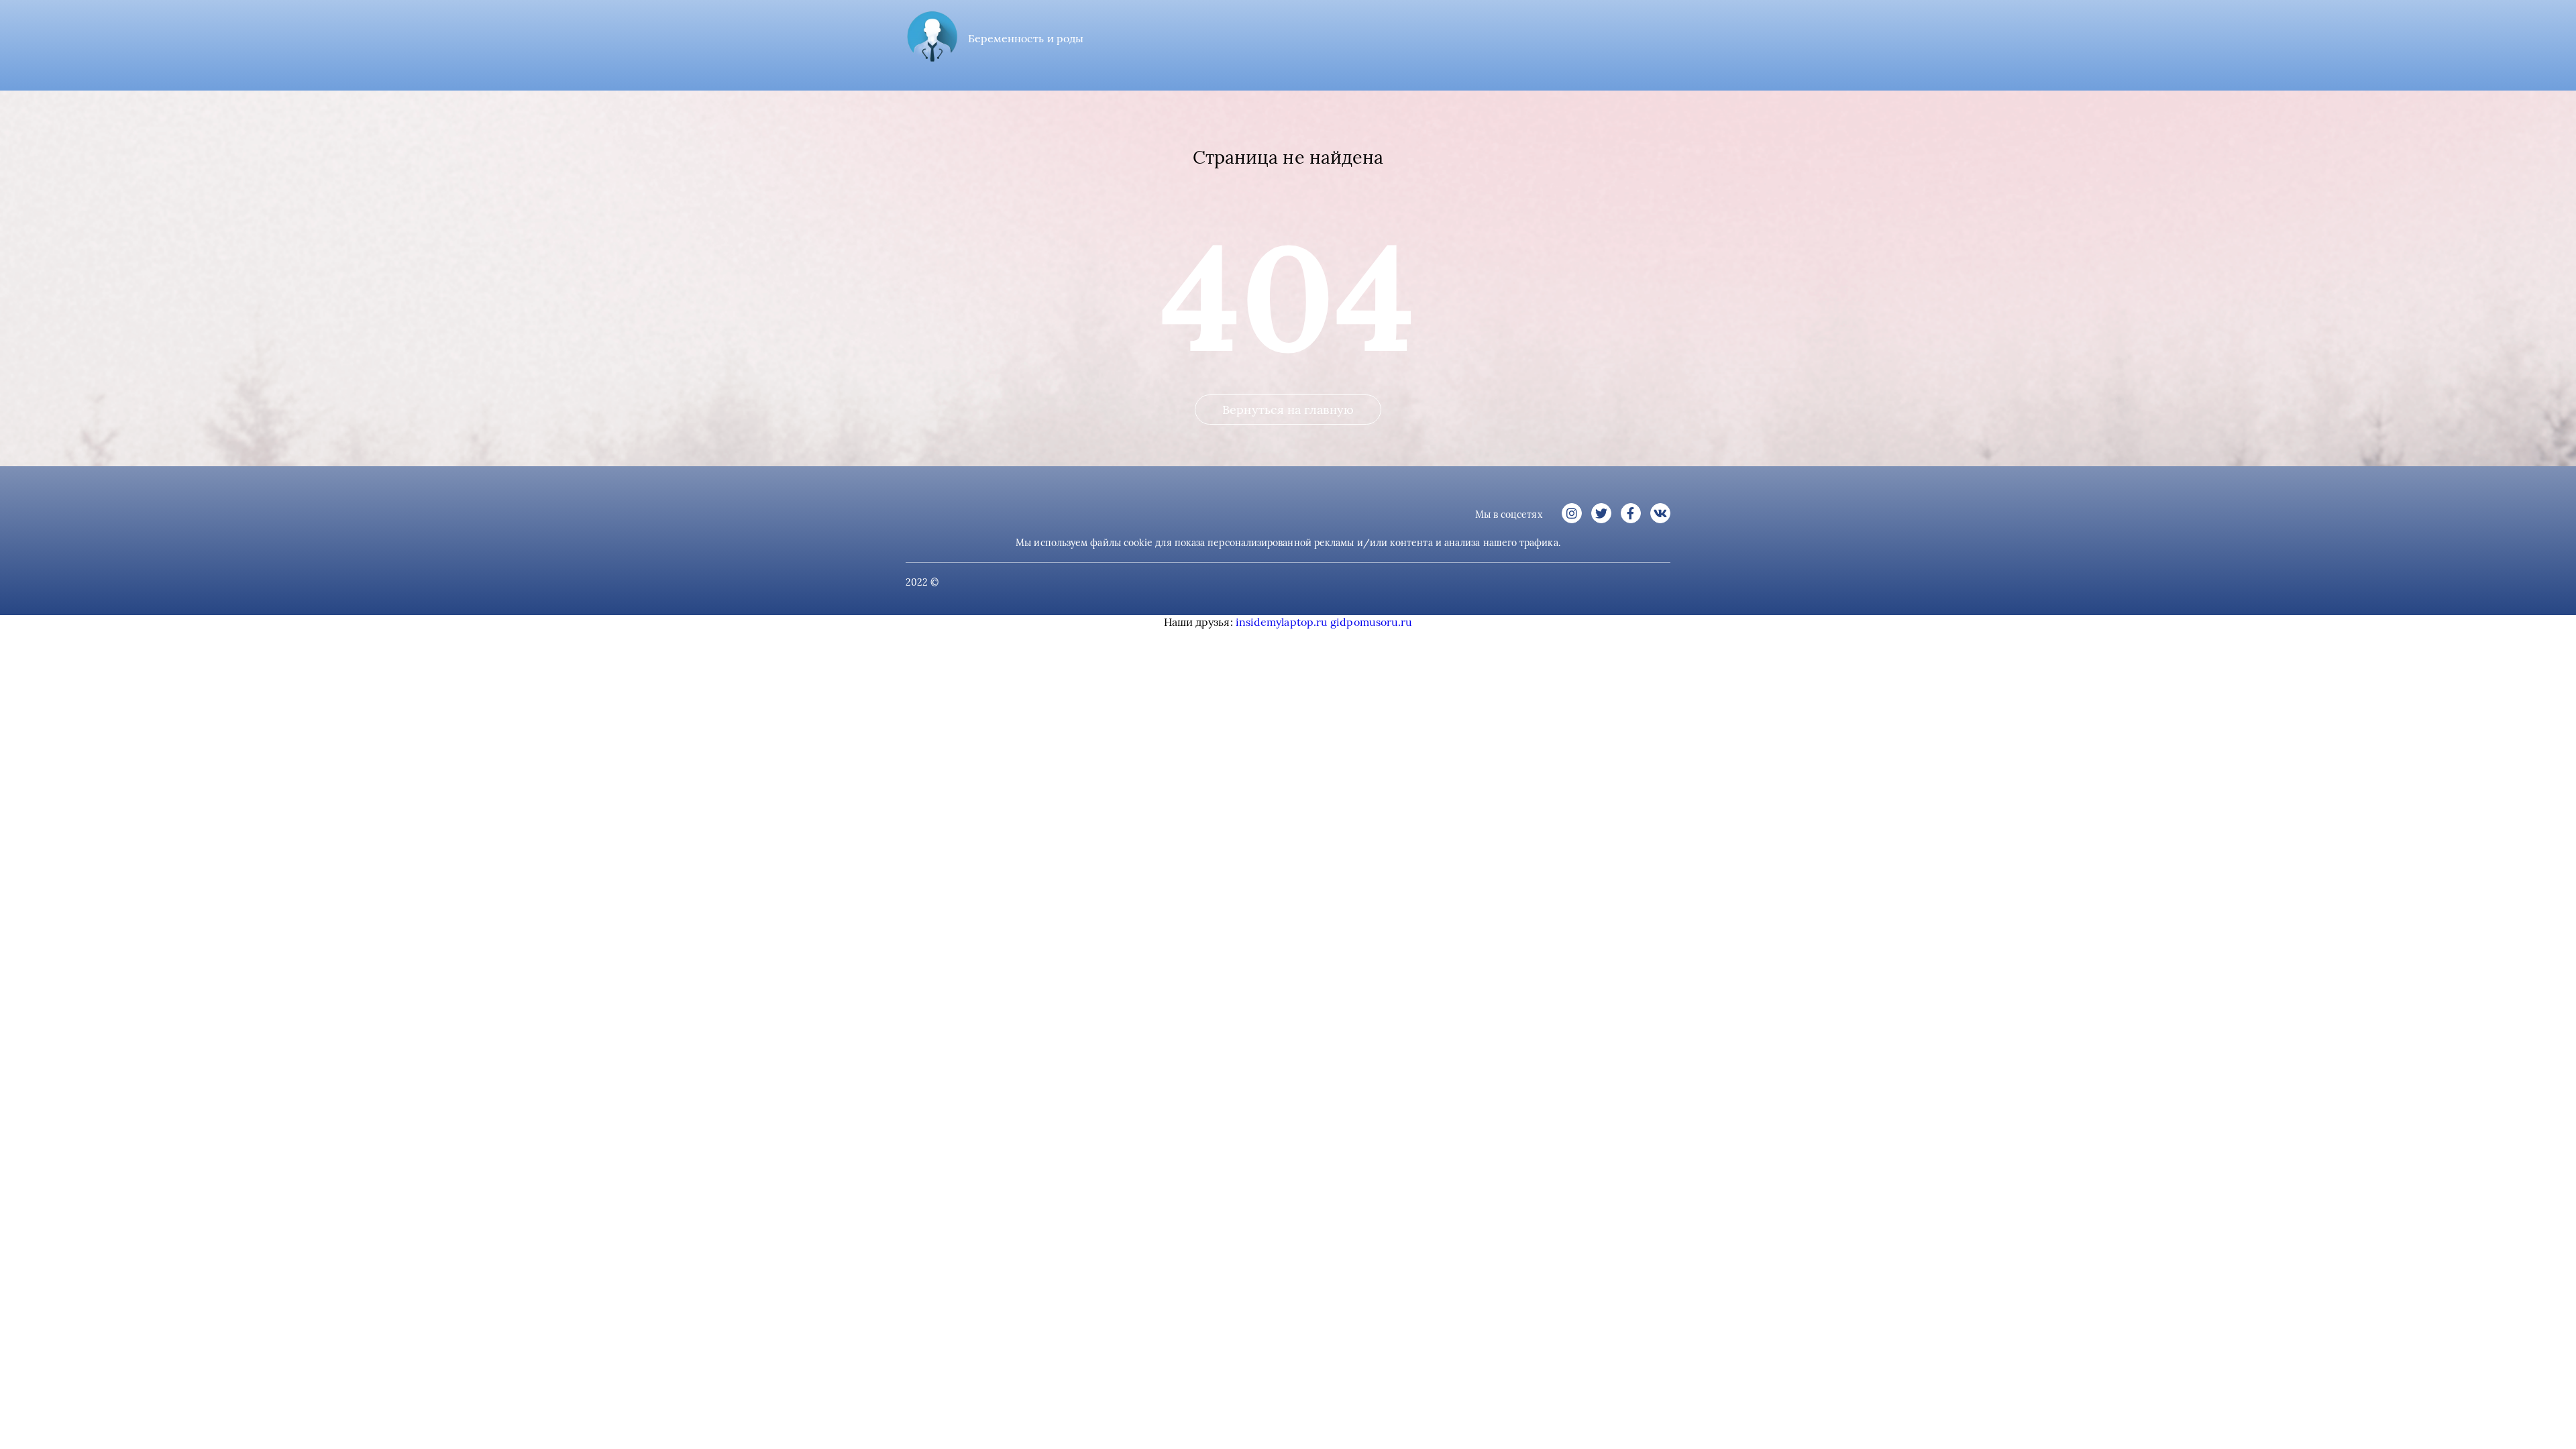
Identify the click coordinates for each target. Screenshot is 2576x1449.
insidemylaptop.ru (1282, 622)
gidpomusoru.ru (1371, 622)
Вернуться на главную (1288, 410)
